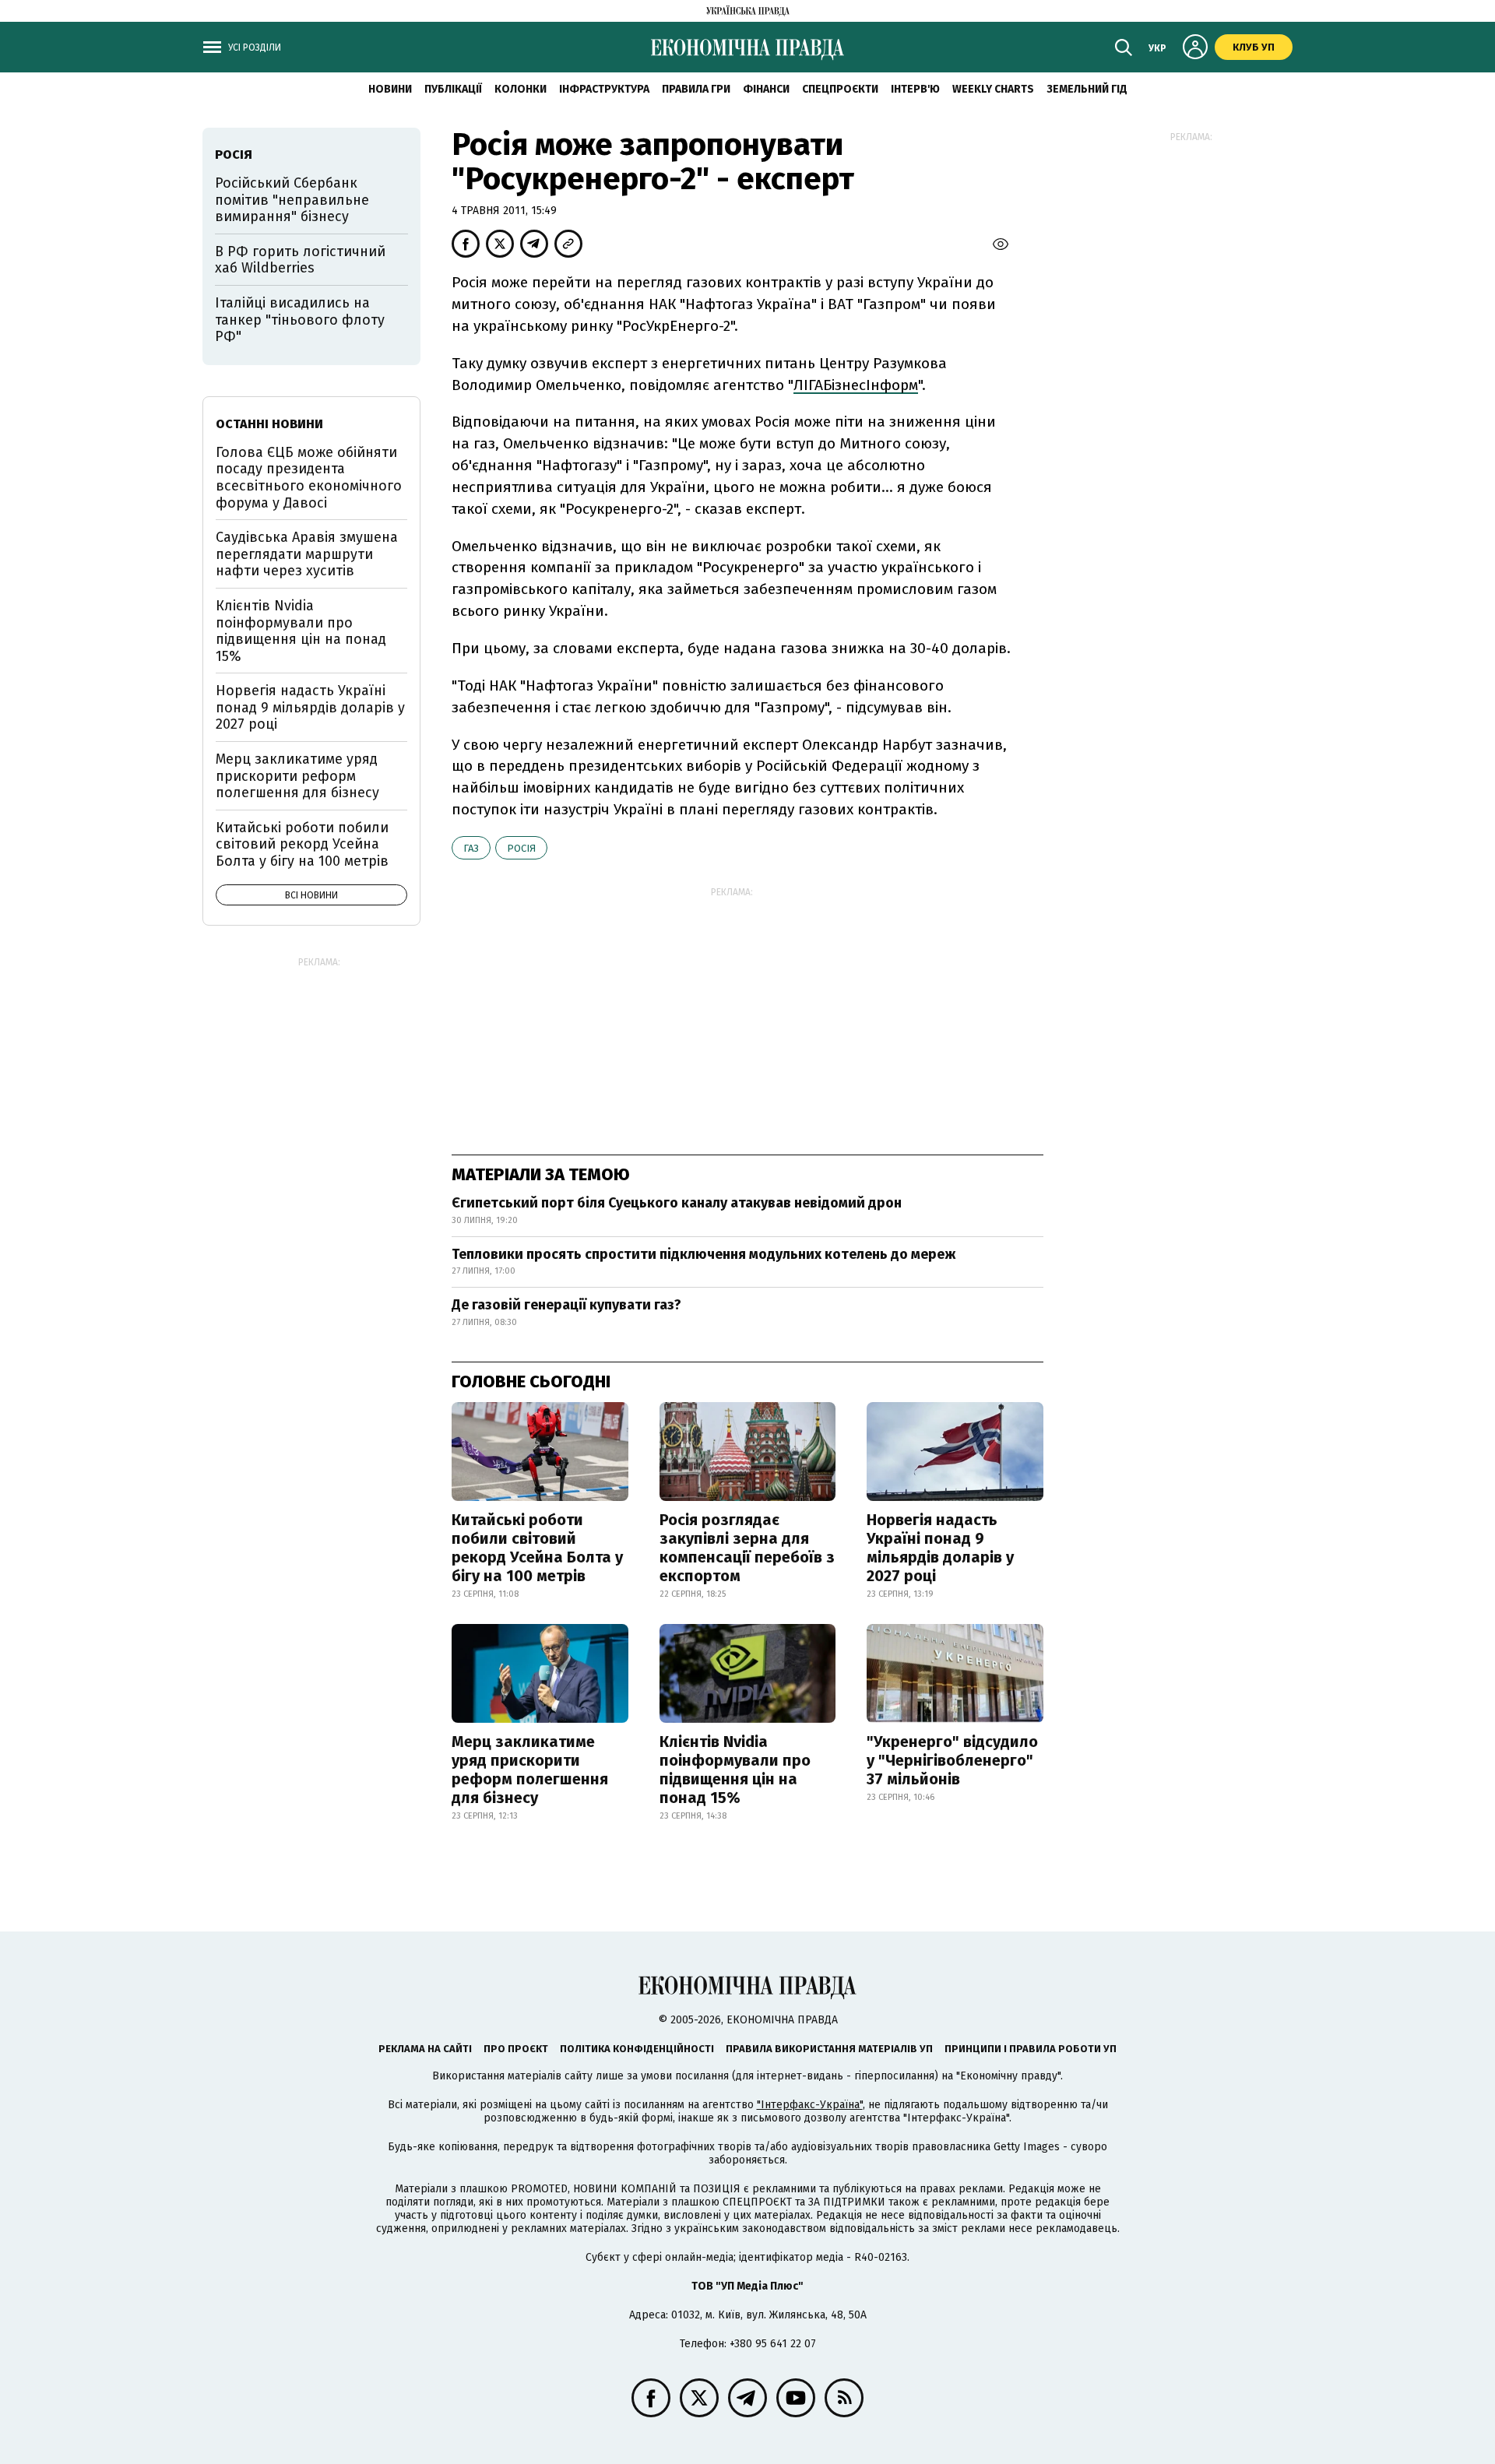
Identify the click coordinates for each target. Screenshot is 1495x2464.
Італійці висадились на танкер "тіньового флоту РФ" (300, 320)
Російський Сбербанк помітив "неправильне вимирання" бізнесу (292, 200)
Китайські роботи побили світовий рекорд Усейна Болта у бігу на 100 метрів (537, 1548)
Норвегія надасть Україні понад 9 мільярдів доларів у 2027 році (940, 1548)
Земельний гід (1087, 89)
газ (471, 848)
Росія (521, 848)
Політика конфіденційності (637, 2049)
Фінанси (766, 89)
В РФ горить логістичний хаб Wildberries (300, 260)
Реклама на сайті (425, 2049)
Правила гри (696, 89)
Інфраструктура (604, 89)
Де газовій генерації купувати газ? (566, 1305)
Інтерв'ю (915, 89)
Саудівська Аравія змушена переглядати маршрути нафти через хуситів (307, 554)
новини (390, 89)
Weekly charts (993, 89)
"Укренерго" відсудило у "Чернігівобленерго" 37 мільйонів (952, 1760)
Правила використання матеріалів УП (829, 2049)
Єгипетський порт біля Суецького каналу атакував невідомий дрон (677, 1203)
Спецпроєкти (840, 89)
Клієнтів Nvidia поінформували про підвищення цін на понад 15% (735, 1770)
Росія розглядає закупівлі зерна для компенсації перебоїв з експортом (747, 1548)
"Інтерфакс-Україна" (810, 2105)
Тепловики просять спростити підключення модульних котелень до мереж (704, 1254)
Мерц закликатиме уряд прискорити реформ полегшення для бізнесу (530, 1770)
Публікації (453, 89)
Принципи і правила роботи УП (1031, 2049)
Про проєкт (516, 2049)
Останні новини (269, 424)
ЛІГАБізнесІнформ (856, 385)
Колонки (521, 89)
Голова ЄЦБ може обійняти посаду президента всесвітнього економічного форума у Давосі (309, 478)
